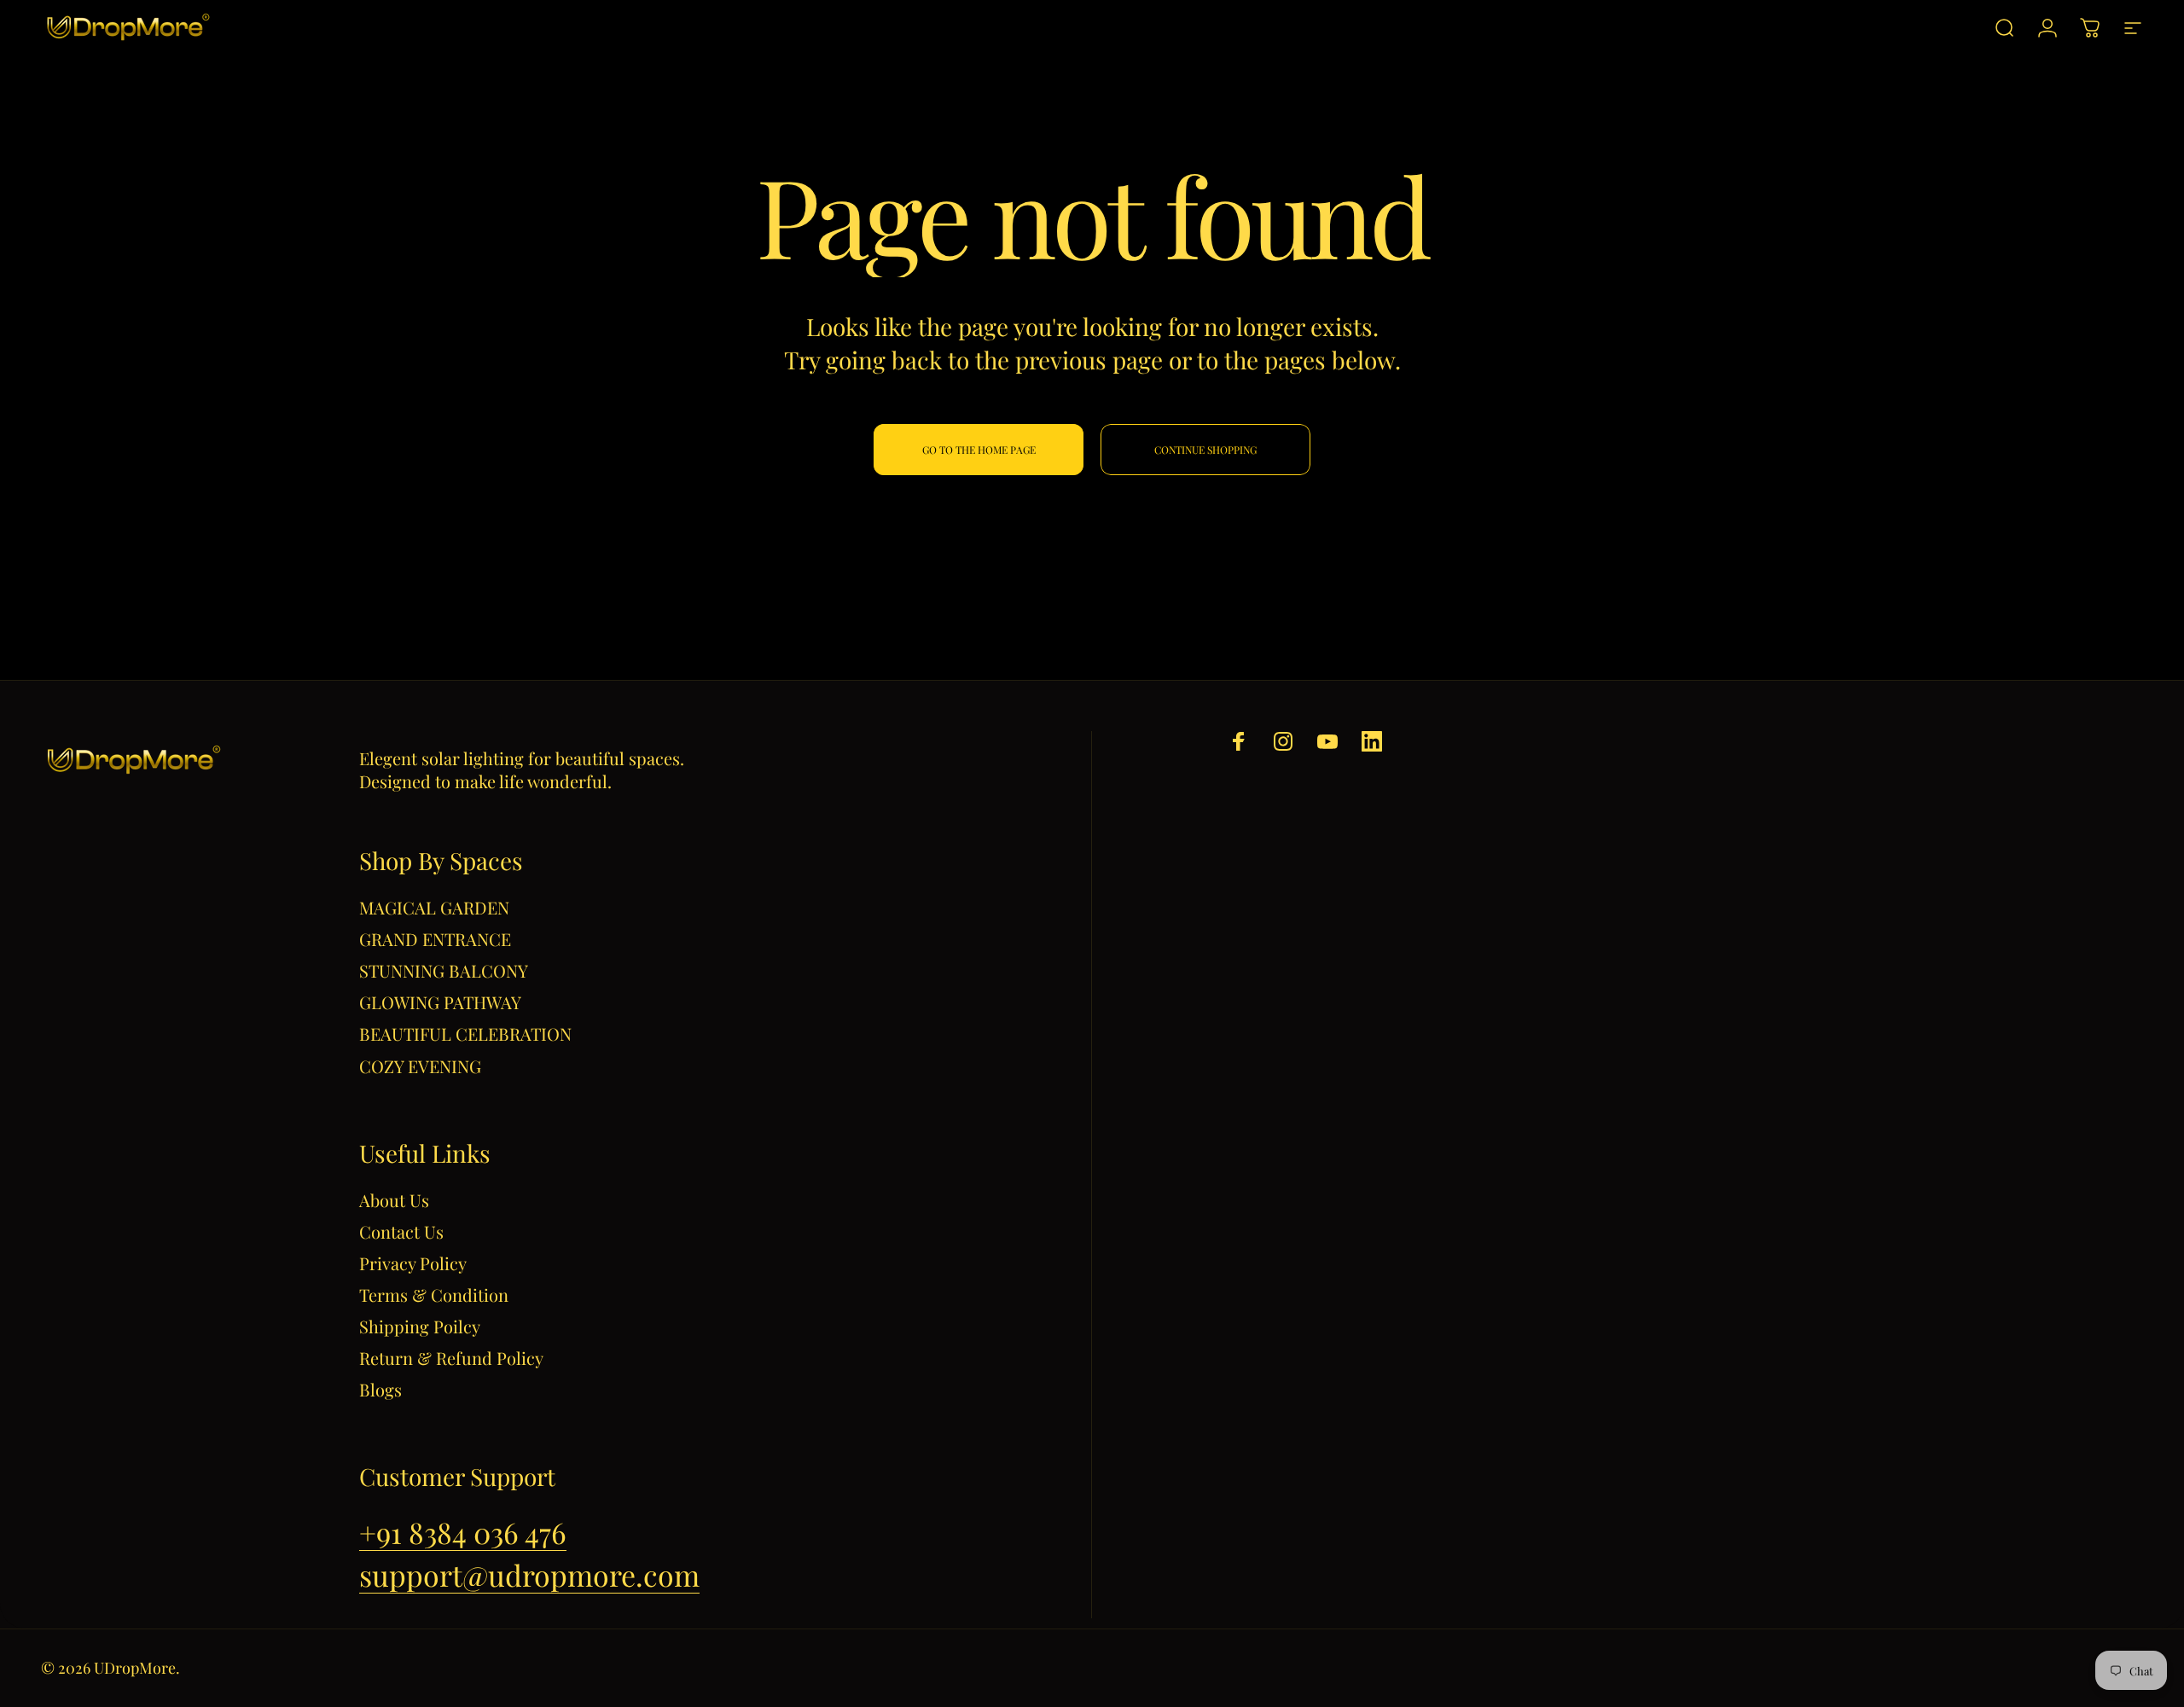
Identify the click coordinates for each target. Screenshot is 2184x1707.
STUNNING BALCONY (444, 970)
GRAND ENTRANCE (435, 939)
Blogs (380, 1389)
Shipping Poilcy (420, 1326)
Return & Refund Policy (451, 1358)
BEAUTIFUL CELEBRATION (465, 1033)
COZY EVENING (420, 1066)
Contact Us (401, 1231)
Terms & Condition (434, 1295)
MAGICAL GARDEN (434, 907)
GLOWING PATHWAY (440, 1002)
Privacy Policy (413, 1263)
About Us (394, 1200)
